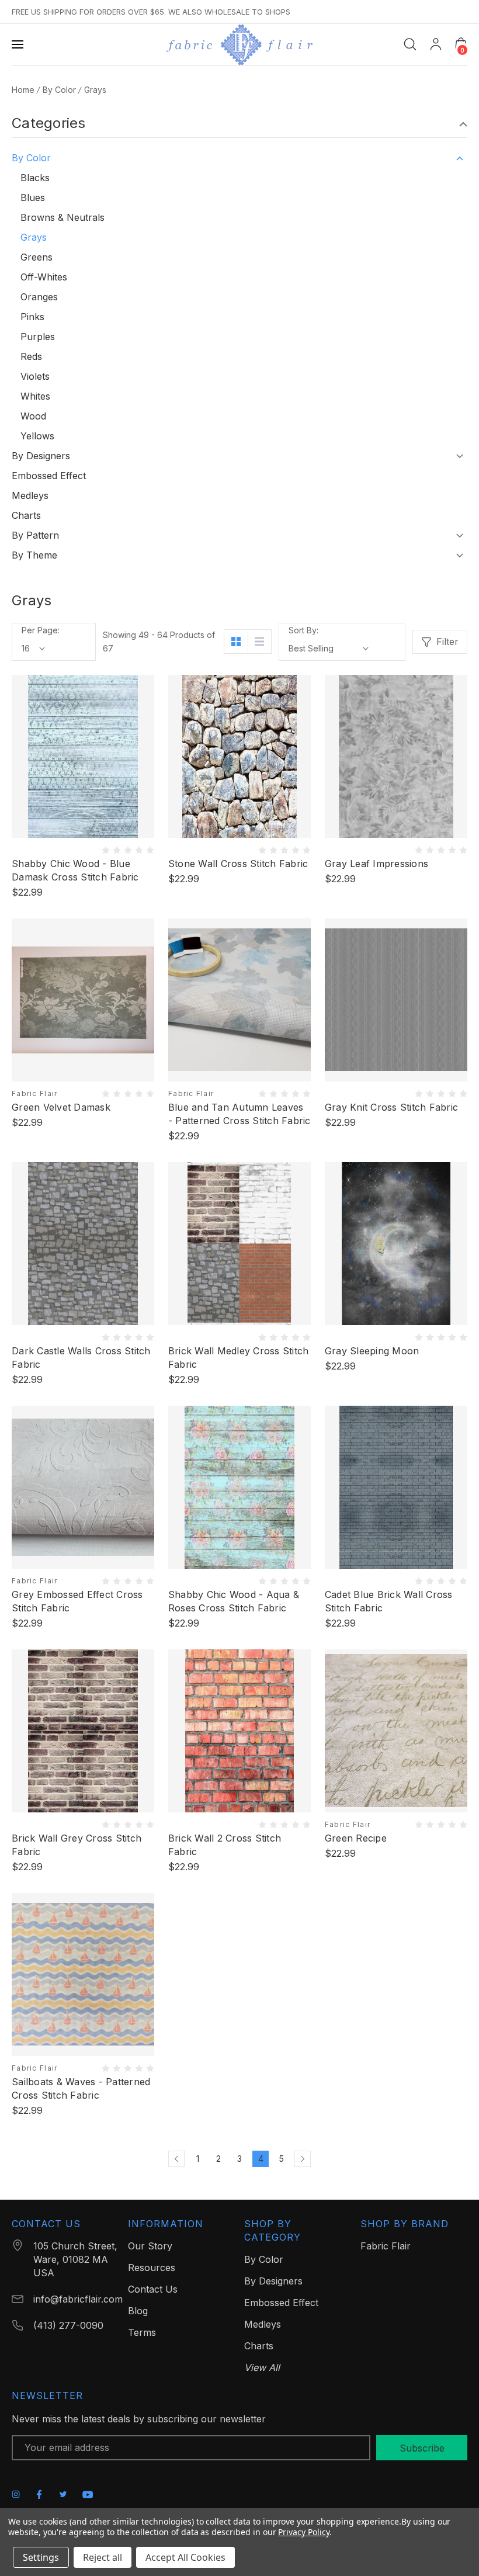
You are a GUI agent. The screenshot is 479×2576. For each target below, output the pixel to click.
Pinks (32, 317)
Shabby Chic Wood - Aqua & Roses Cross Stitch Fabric (234, 1601)
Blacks (35, 178)
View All (262, 2367)
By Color (31, 158)
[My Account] (436, 44)
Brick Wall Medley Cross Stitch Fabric (239, 1358)
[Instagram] (16, 2494)
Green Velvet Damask (61, 1107)
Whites (35, 396)
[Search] (410, 44)
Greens (37, 257)
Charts (26, 515)
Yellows (37, 436)
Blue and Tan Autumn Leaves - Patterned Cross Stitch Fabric (239, 1114)
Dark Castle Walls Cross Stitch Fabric (81, 1358)
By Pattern (35, 535)
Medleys (30, 495)
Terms (142, 2332)
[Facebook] (39, 2494)
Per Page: (41, 630)
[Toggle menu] (19, 44)
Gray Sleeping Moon (372, 1351)
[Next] (303, 2159)
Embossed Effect (49, 476)
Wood (33, 416)
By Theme (34, 555)
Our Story (150, 2246)
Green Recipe (356, 1838)
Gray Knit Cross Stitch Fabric (391, 1107)
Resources (152, 2268)
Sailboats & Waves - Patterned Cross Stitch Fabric (81, 2088)
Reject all (103, 2557)
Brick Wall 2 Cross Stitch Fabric (225, 1845)
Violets (35, 376)
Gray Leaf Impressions (376, 864)
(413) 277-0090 (68, 2325)
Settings (41, 2557)
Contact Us (153, 2289)
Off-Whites (44, 277)
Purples (38, 337)
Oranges (39, 297)
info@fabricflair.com (78, 2299)
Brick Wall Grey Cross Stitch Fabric (77, 1845)
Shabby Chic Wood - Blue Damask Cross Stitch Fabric (75, 870)
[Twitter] (63, 2494)
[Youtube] (88, 2494)
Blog (138, 2311)
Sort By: (303, 630)
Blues (33, 197)
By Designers (41, 456)
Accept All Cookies (185, 2557)
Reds (31, 356)
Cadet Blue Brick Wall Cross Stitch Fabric (389, 1601)
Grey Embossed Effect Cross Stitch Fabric (77, 1601)
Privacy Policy (303, 2532)
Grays (34, 237)
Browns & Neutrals (63, 217)
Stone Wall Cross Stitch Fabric (238, 864)
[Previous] (176, 2159)
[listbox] (329, 649)
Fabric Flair (386, 2246)
